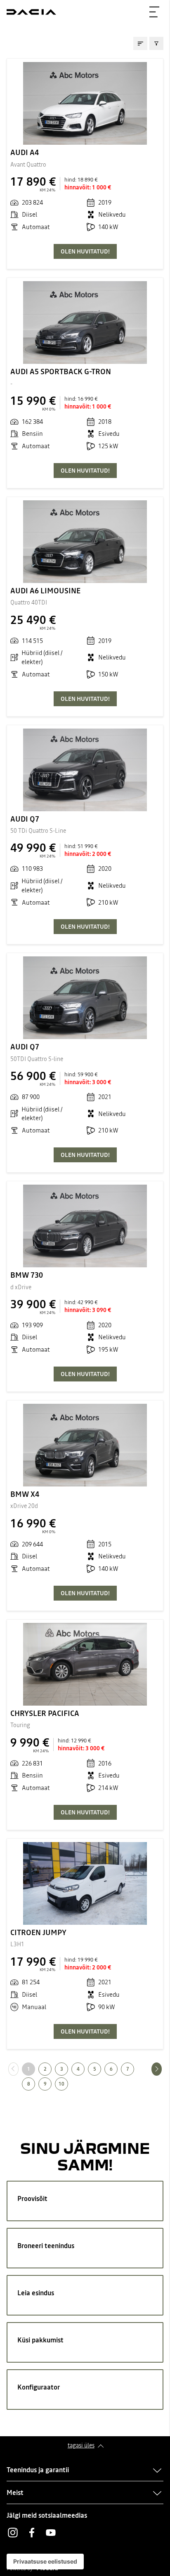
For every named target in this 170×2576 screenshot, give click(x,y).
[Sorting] (140, 43)
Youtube (51, 2533)
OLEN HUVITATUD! (85, 251)
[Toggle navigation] (154, 12)
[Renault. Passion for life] (31, 12)
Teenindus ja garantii (38, 2470)
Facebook (32, 2533)
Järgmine (162, 2069)
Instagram (13, 2533)
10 (61, 2084)
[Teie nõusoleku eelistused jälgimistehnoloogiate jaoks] (45, 2562)
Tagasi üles (81, 2445)
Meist (15, 2492)
